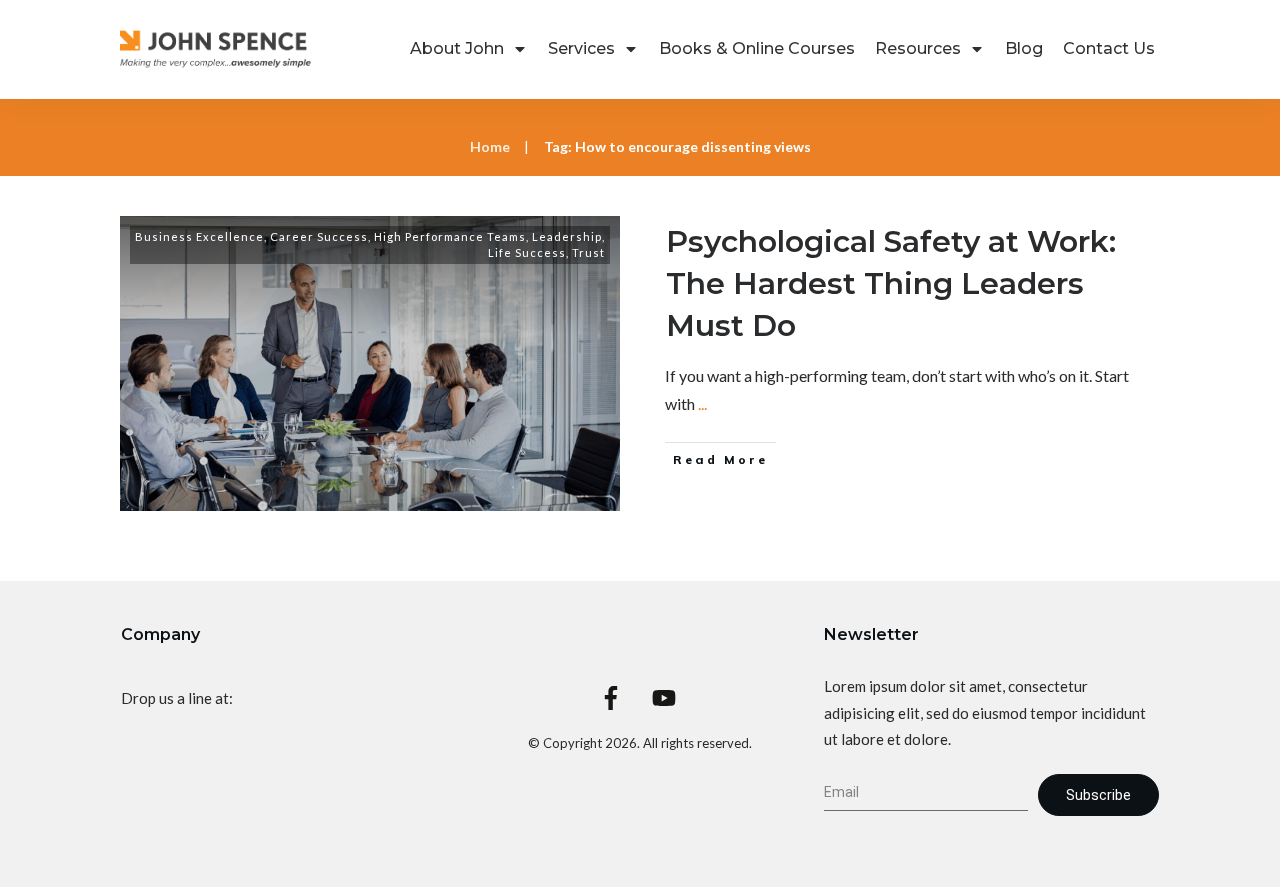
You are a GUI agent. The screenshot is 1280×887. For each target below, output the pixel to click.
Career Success (319, 236)
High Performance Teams (450, 236)
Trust (588, 252)
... (702, 403)
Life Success (527, 252)
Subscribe (1098, 795)
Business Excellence (199, 236)
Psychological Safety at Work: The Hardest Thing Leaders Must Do (891, 283)
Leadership (567, 236)
